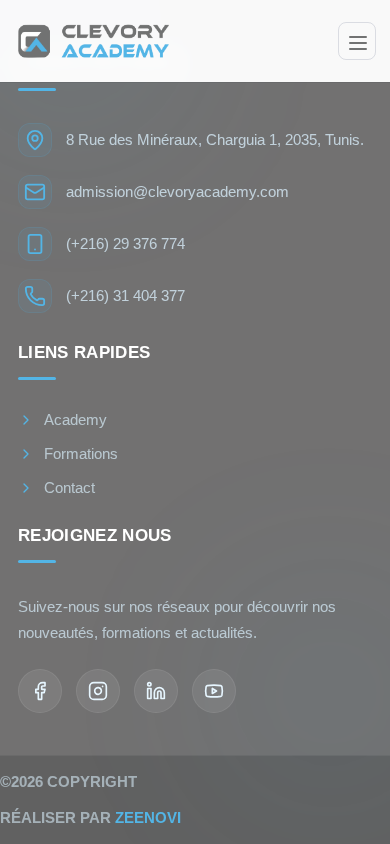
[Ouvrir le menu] (357, 41)
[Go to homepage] (91, 40)
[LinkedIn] (156, 691)
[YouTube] (214, 691)
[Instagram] (98, 691)
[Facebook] (40, 691)
